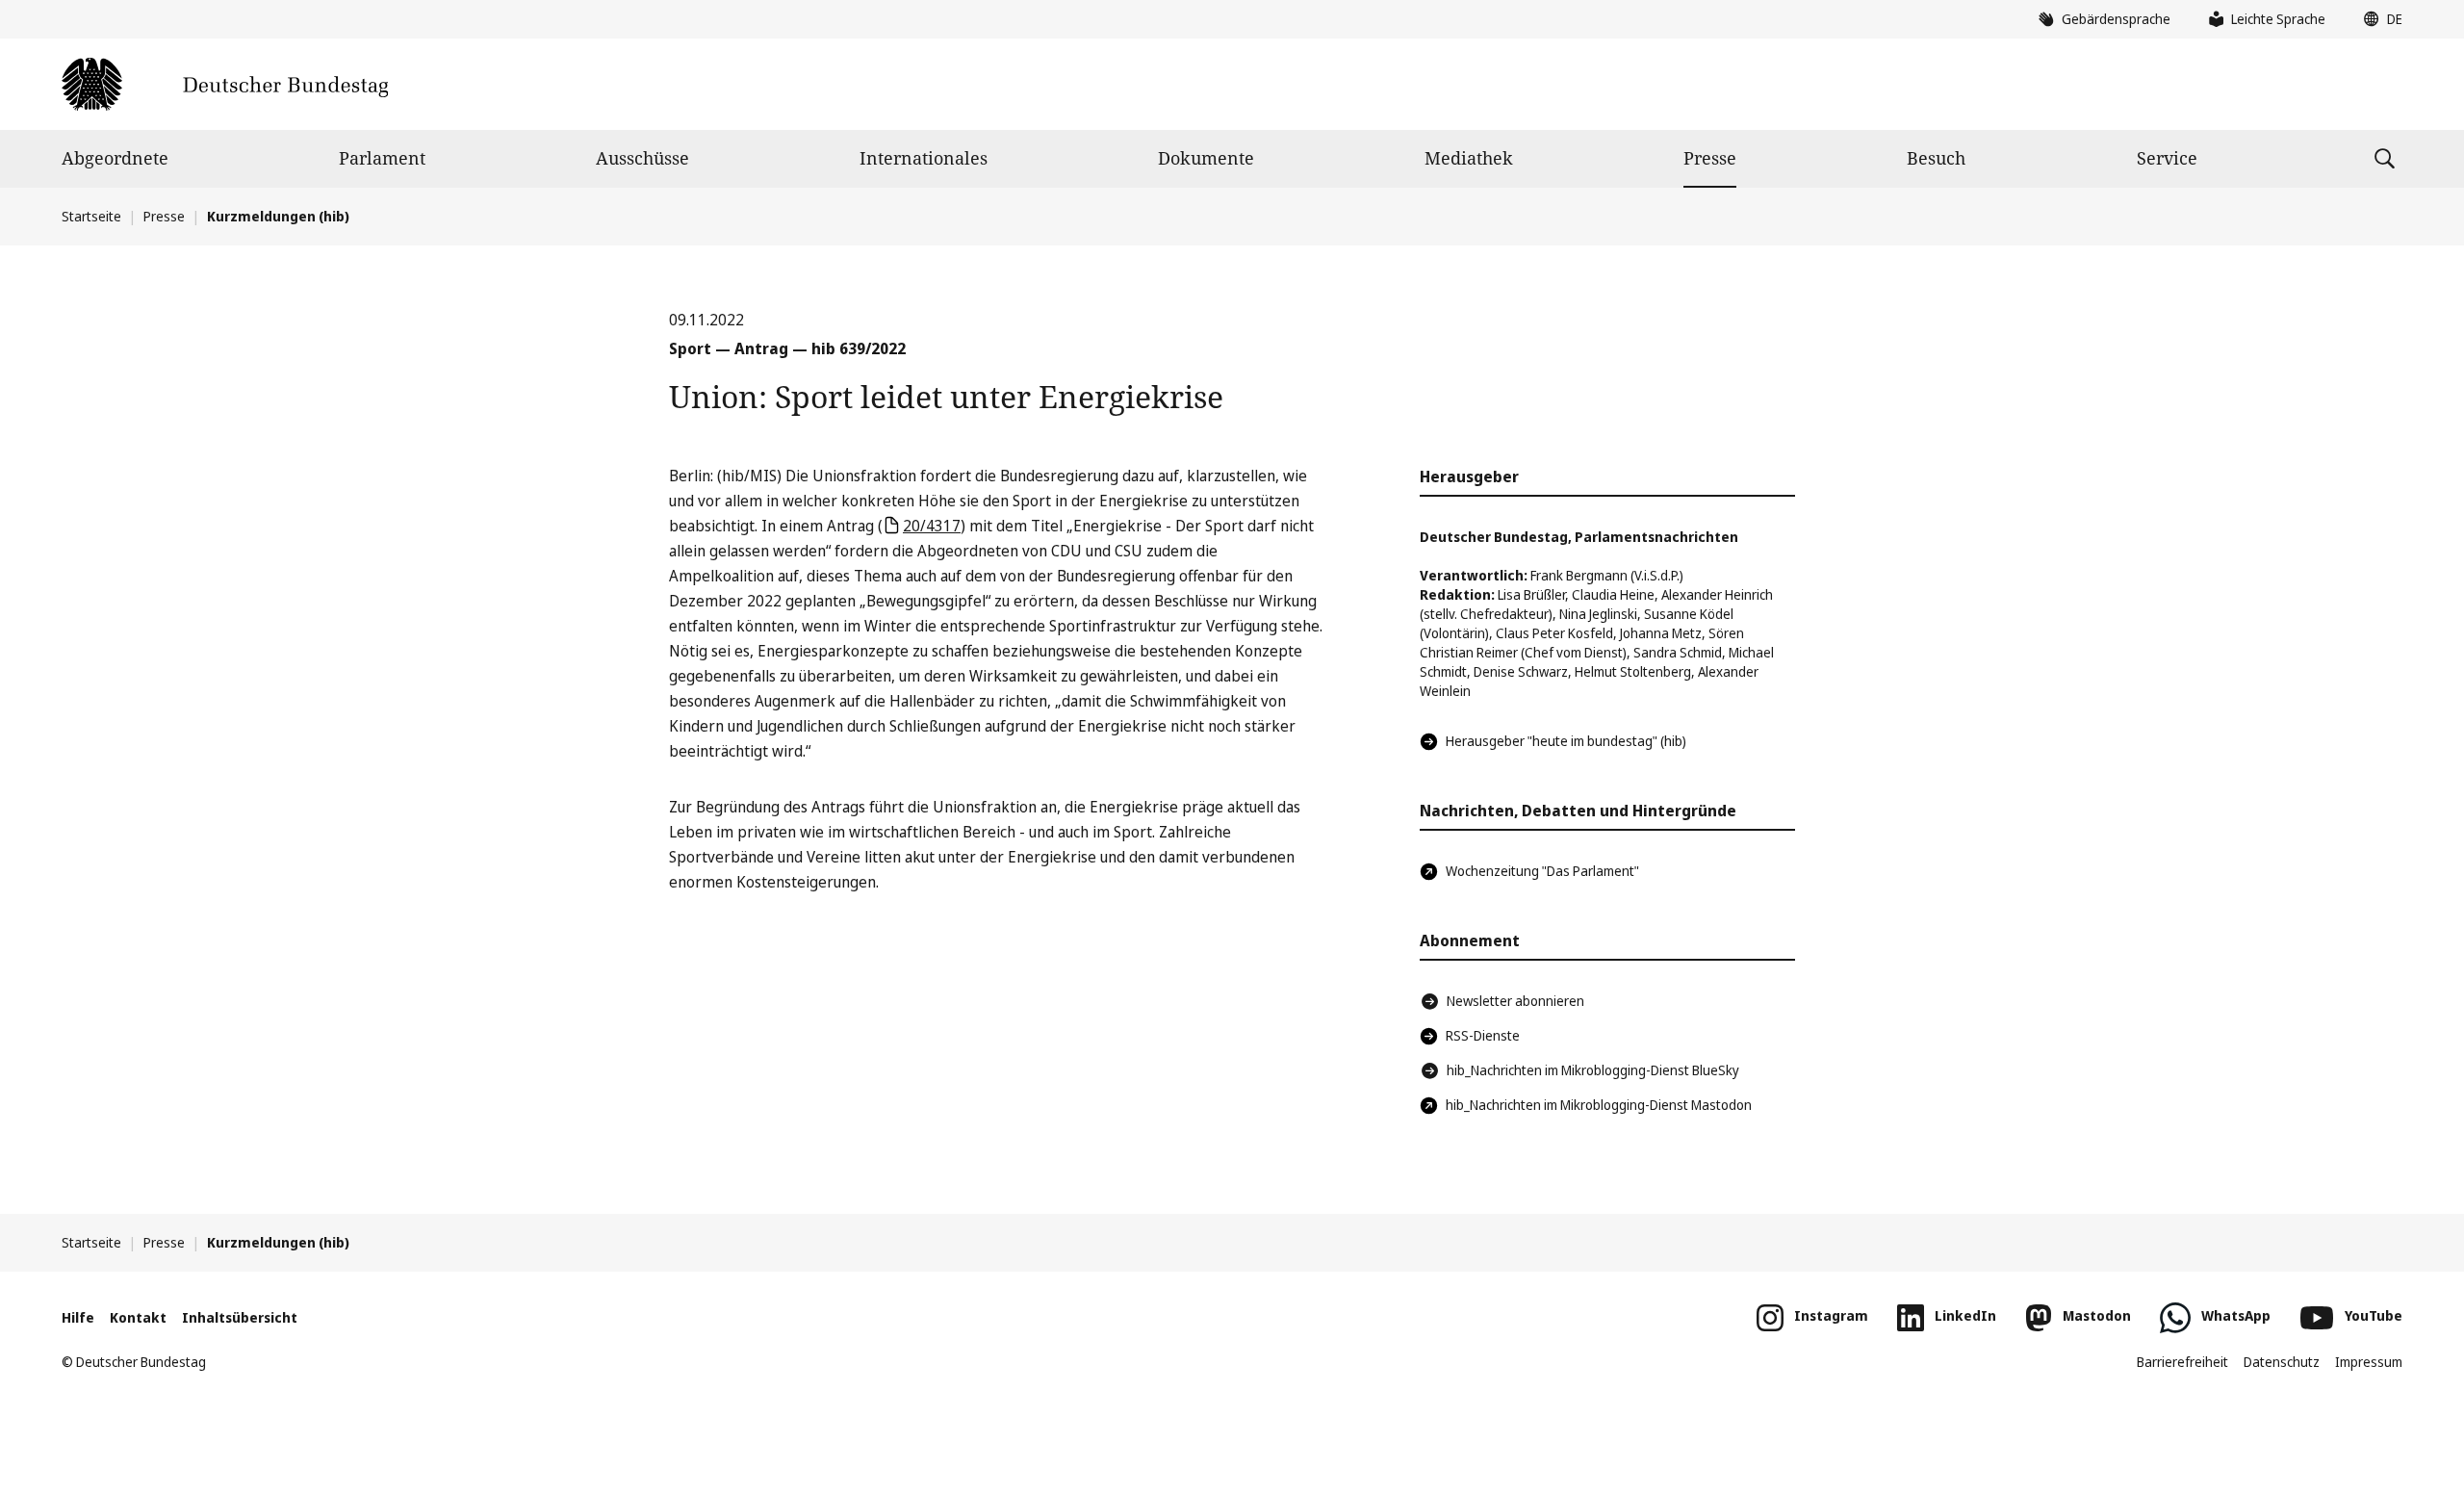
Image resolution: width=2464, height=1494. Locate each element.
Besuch (1936, 158)
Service (2167, 158)
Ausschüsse (642, 158)
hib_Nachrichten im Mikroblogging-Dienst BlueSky (1593, 1070)
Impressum (2369, 1362)
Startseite (91, 216)
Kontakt (138, 1317)
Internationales (924, 158)
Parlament (382, 158)
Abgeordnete (115, 158)
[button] (2378, 19)
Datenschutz (2282, 1362)
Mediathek (1469, 158)
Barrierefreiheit (2182, 1362)
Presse (1710, 158)
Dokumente (1206, 158)
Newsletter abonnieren (1515, 1001)
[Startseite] (225, 84)
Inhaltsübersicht (240, 1317)
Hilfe (78, 1317)
